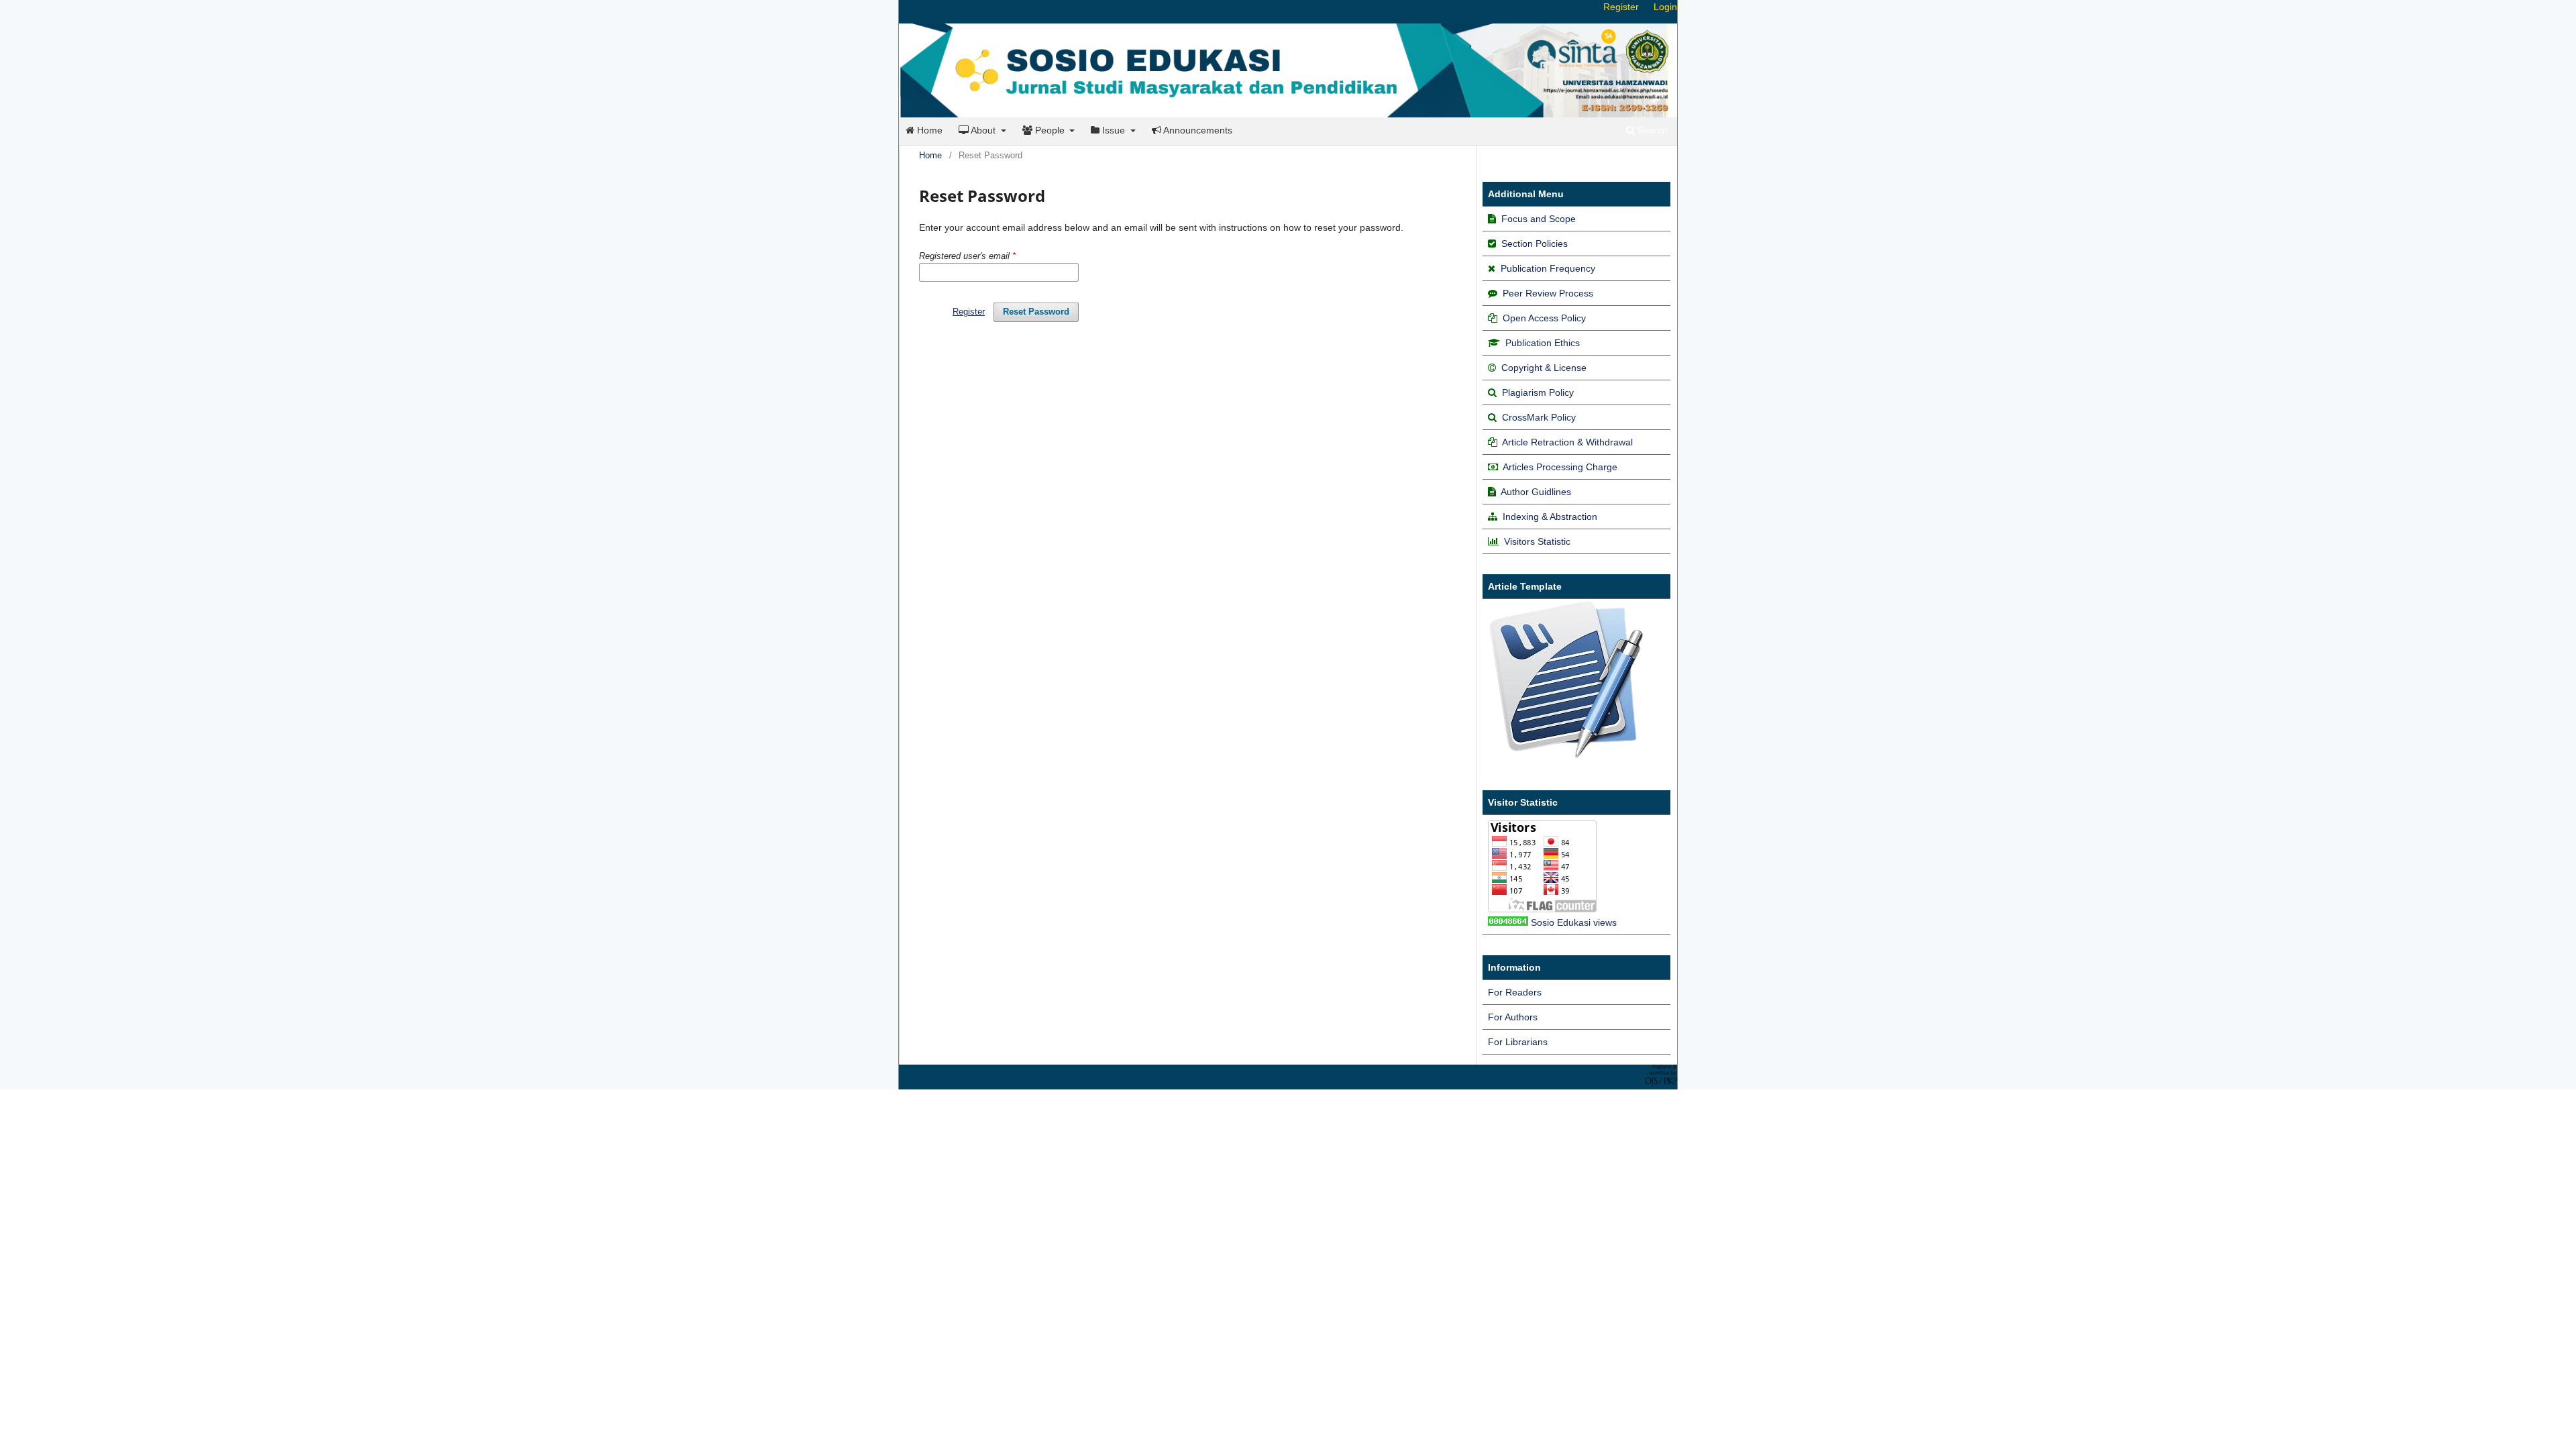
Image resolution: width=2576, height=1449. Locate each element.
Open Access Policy (1544, 318)
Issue (1114, 130)
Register (1621, 7)
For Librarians (1518, 1042)
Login (1665, 7)
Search (1651, 130)
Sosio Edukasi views (1574, 922)
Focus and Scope (1539, 219)
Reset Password (1036, 312)
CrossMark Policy (1539, 417)
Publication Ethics (1543, 343)
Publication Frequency (1548, 268)
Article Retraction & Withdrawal (1567, 442)
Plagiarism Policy (1538, 392)
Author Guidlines (1536, 492)
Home (928, 130)
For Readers (1515, 992)
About (983, 130)
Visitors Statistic (1537, 541)
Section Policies (1535, 244)
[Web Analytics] (1508, 922)
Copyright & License (1544, 368)
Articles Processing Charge (1559, 467)
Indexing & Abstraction (1550, 517)
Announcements (1197, 130)
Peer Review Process (1548, 293)
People (1050, 130)
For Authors (1513, 1017)
